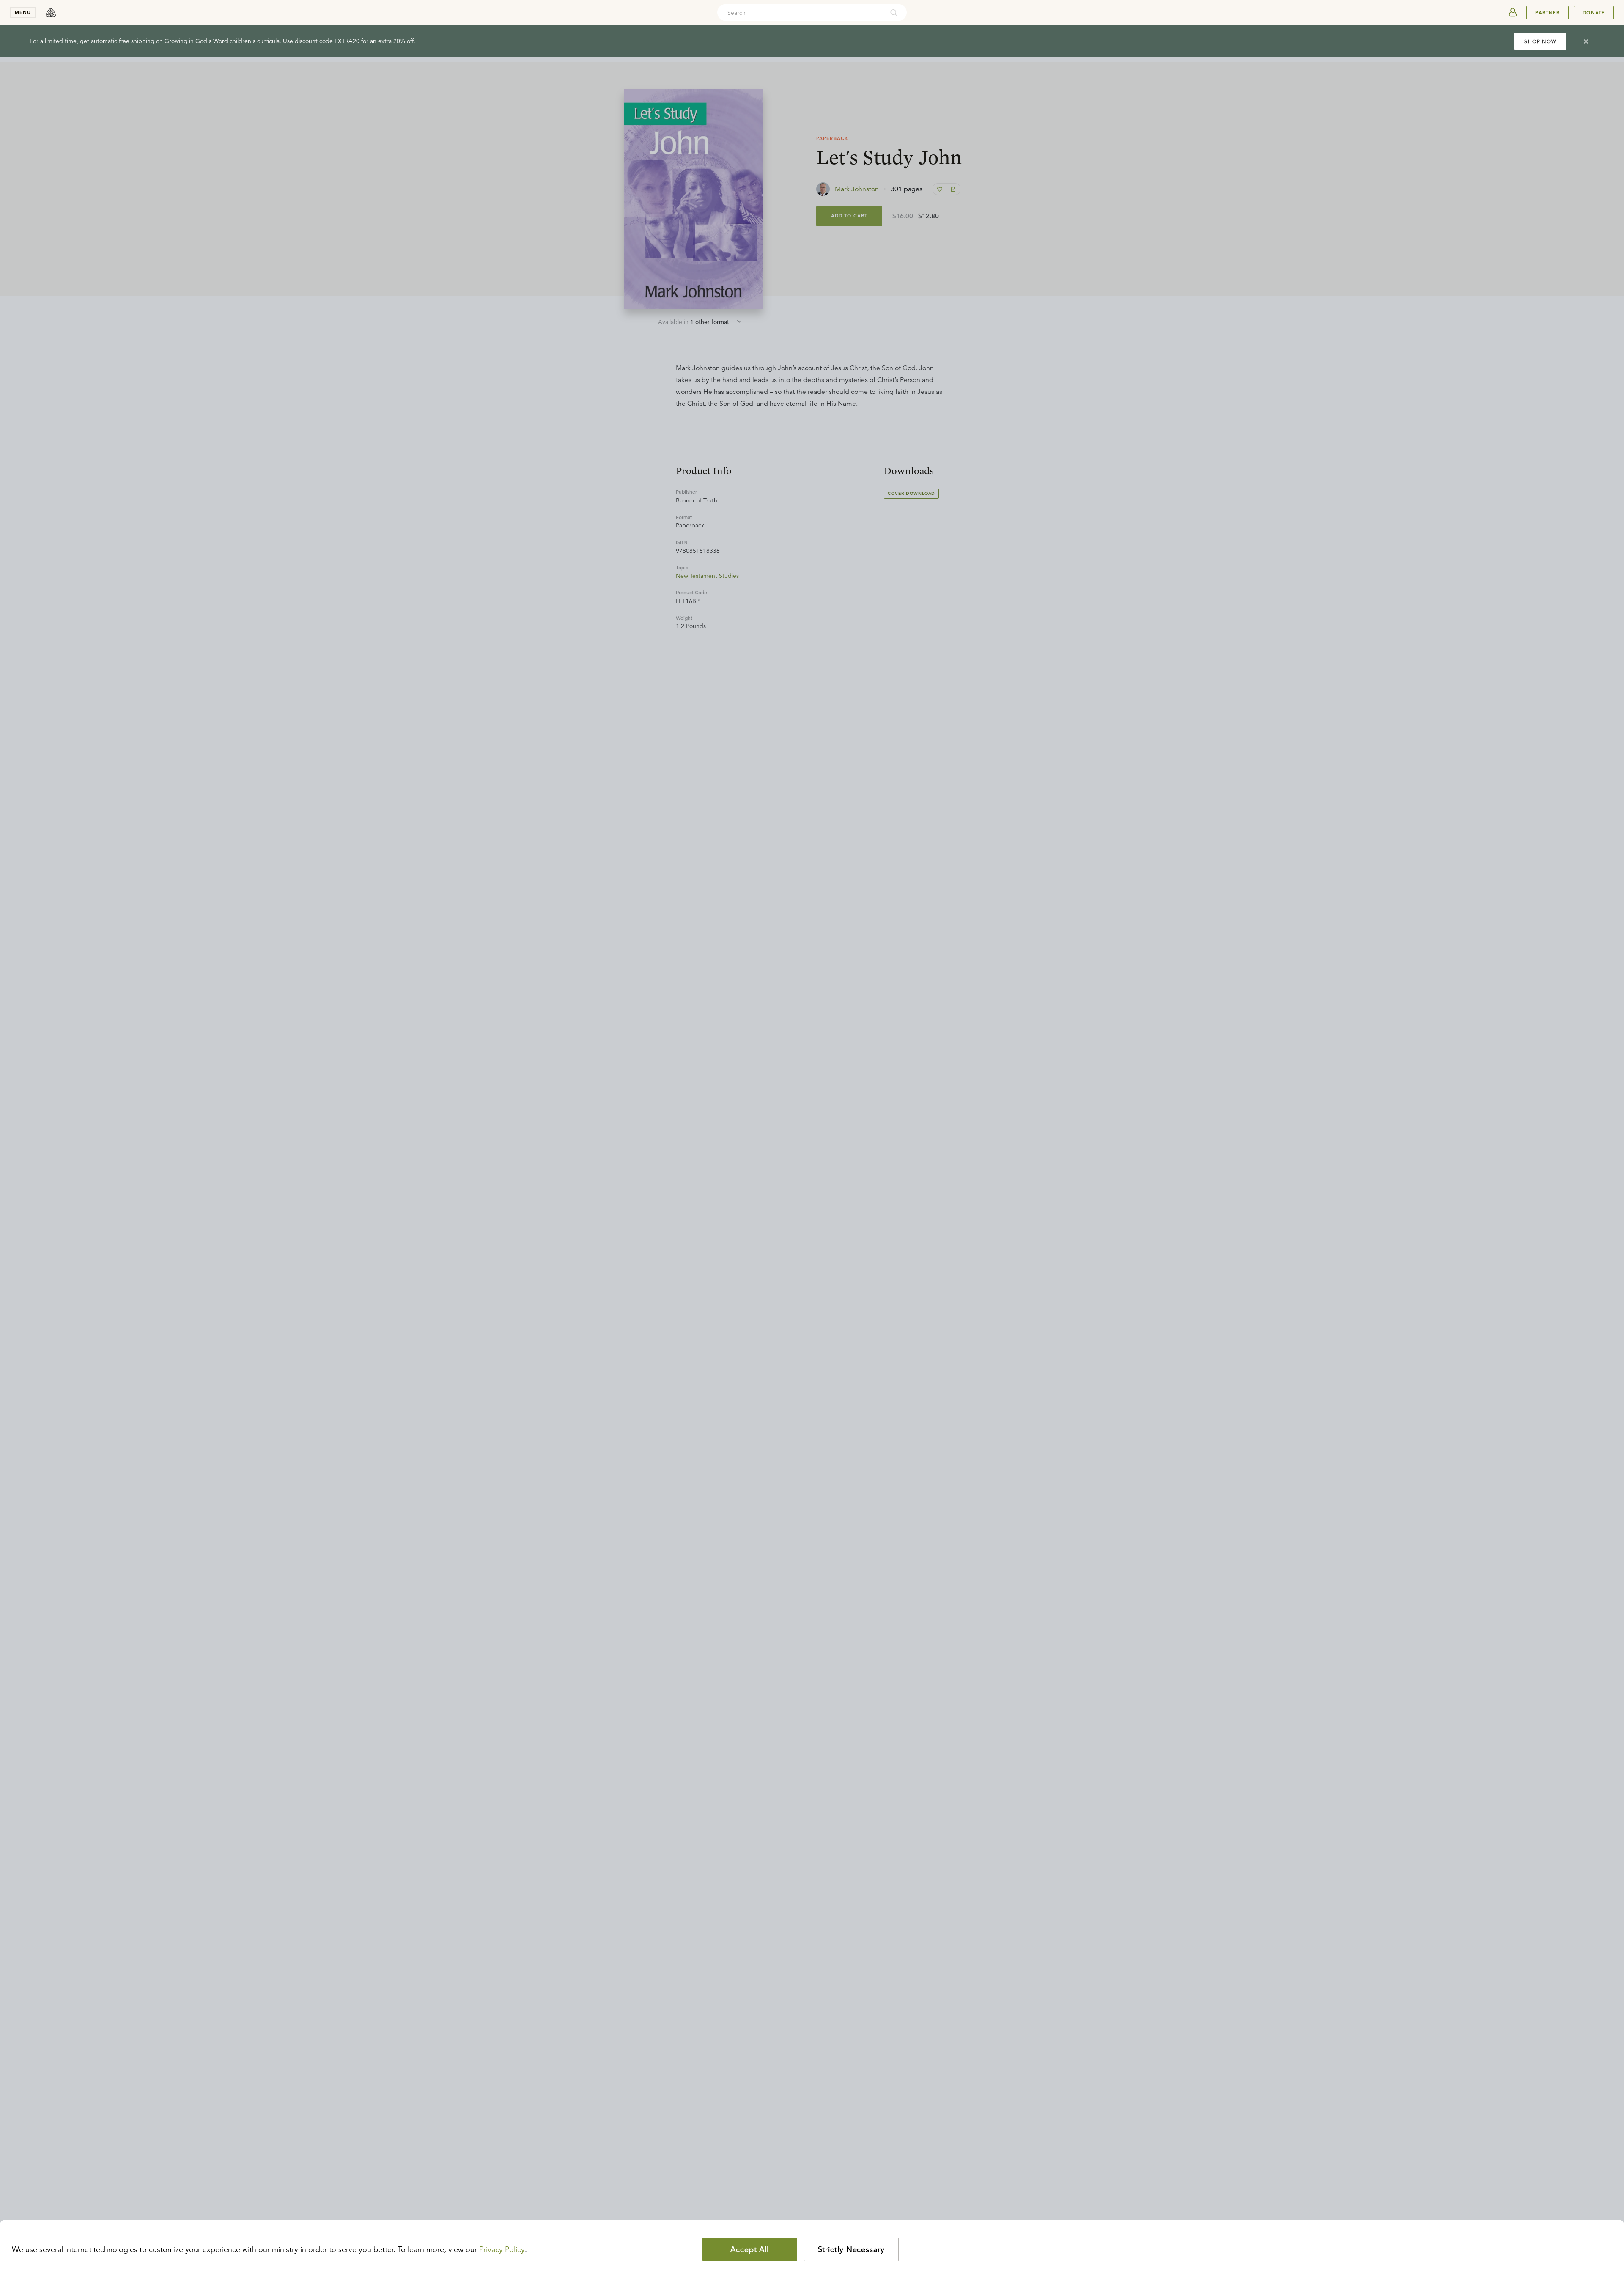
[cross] (1586, 41)
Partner (1547, 13)
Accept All (750, 2249)
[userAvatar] (1513, 13)
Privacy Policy (502, 2249)
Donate (1594, 13)
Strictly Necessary (851, 2249)
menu (23, 12)
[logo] (51, 13)
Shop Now (1540, 41)
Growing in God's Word (196, 41)
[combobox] (801, 13)
